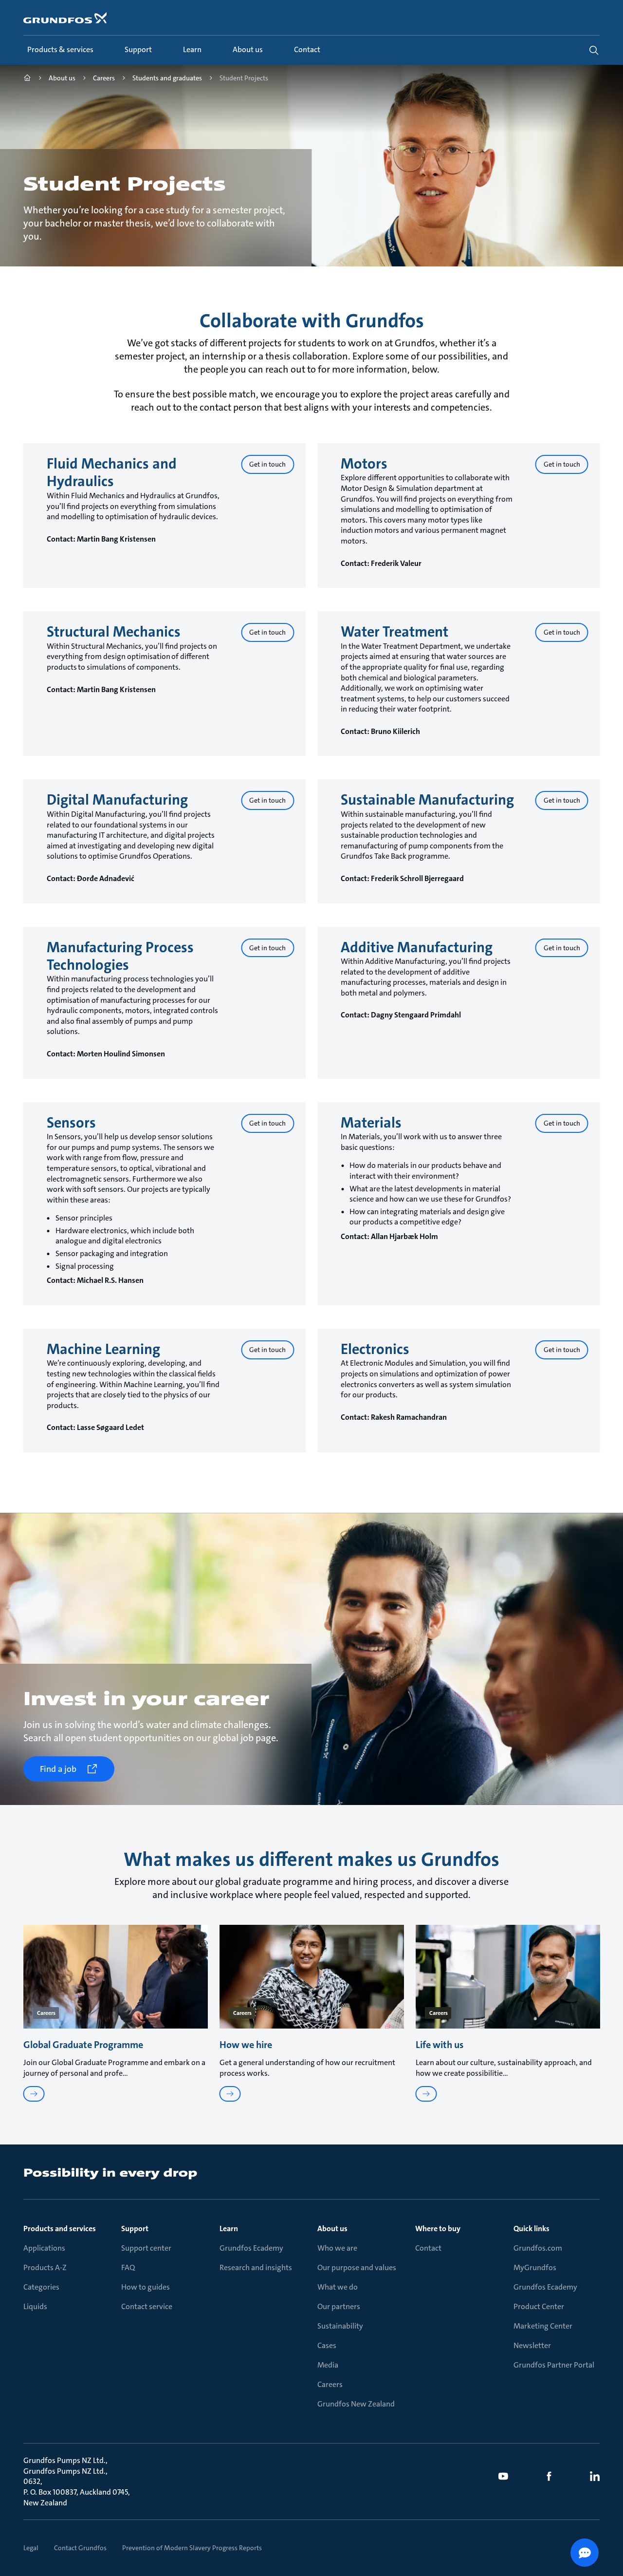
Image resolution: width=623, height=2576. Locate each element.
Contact (428, 2248)
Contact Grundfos (80, 2548)
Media (328, 2365)
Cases (327, 2345)
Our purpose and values (357, 2267)
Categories (41, 2287)
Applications (44, 2248)
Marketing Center (543, 2326)
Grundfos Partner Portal (554, 2365)
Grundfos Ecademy (251, 2248)
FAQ (128, 2267)
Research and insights (256, 2267)
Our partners (339, 2306)
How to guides (146, 2287)
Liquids (35, 2306)
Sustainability (340, 2326)
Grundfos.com (538, 2248)
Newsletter (532, 2345)
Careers (330, 2384)
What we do (338, 2287)
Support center (146, 2248)
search (594, 50)
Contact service (147, 2306)
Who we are (337, 2248)
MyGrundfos (535, 2267)
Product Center (539, 2306)
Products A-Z (45, 2267)
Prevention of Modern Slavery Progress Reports (192, 2548)
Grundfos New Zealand (356, 2404)
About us (332, 2228)
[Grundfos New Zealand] (27, 79)
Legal (31, 2548)
